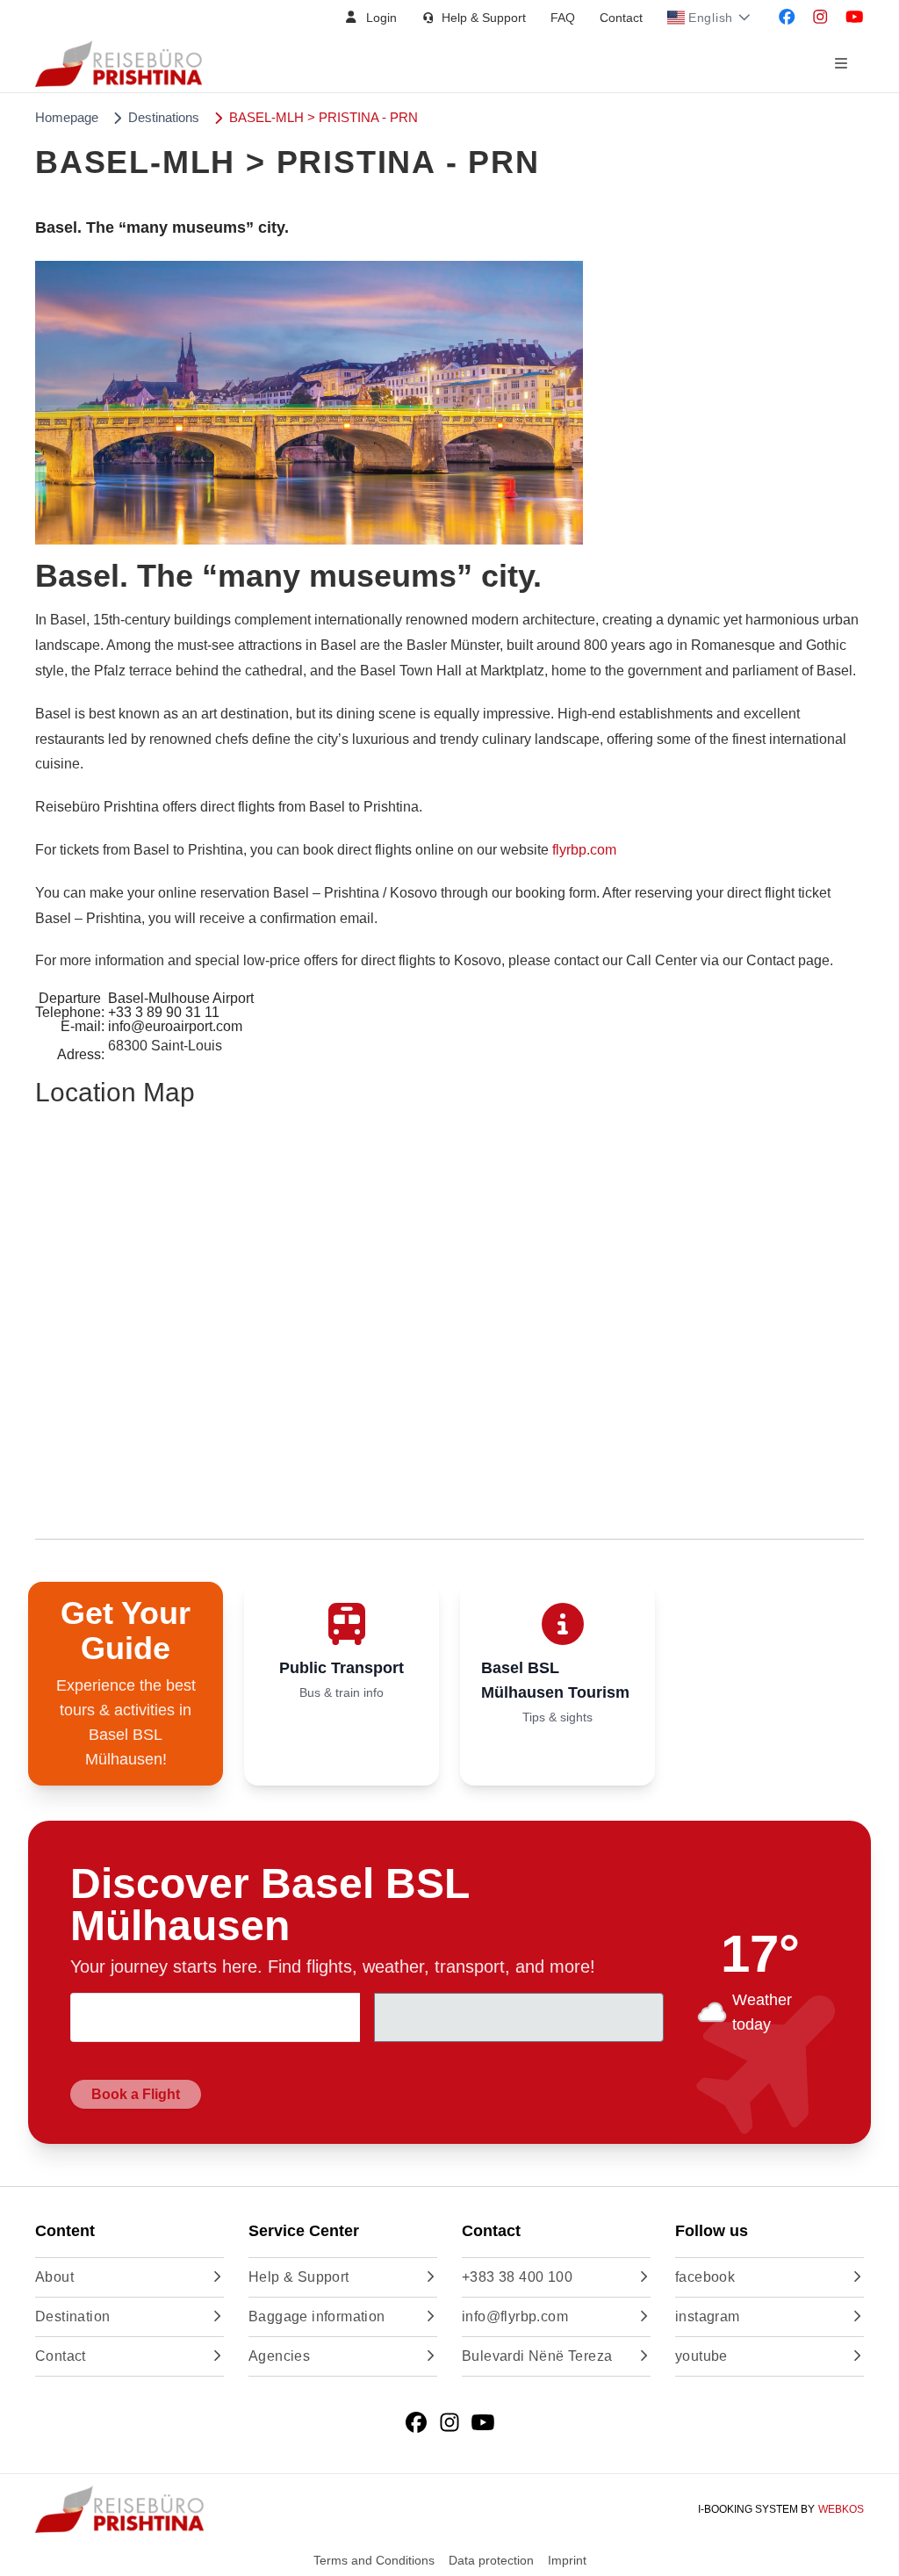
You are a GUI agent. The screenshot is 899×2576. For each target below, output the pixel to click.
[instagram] (449, 2423)
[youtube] (483, 2423)
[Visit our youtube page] (855, 18)
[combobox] (215, 2017)
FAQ (563, 18)
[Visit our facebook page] (787, 18)
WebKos (841, 2509)
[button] (370, 18)
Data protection (491, 2560)
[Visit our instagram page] (820, 18)
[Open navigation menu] (841, 64)
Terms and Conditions (374, 2560)
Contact (621, 18)
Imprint (567, 2560)
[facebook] (416, 2423)
